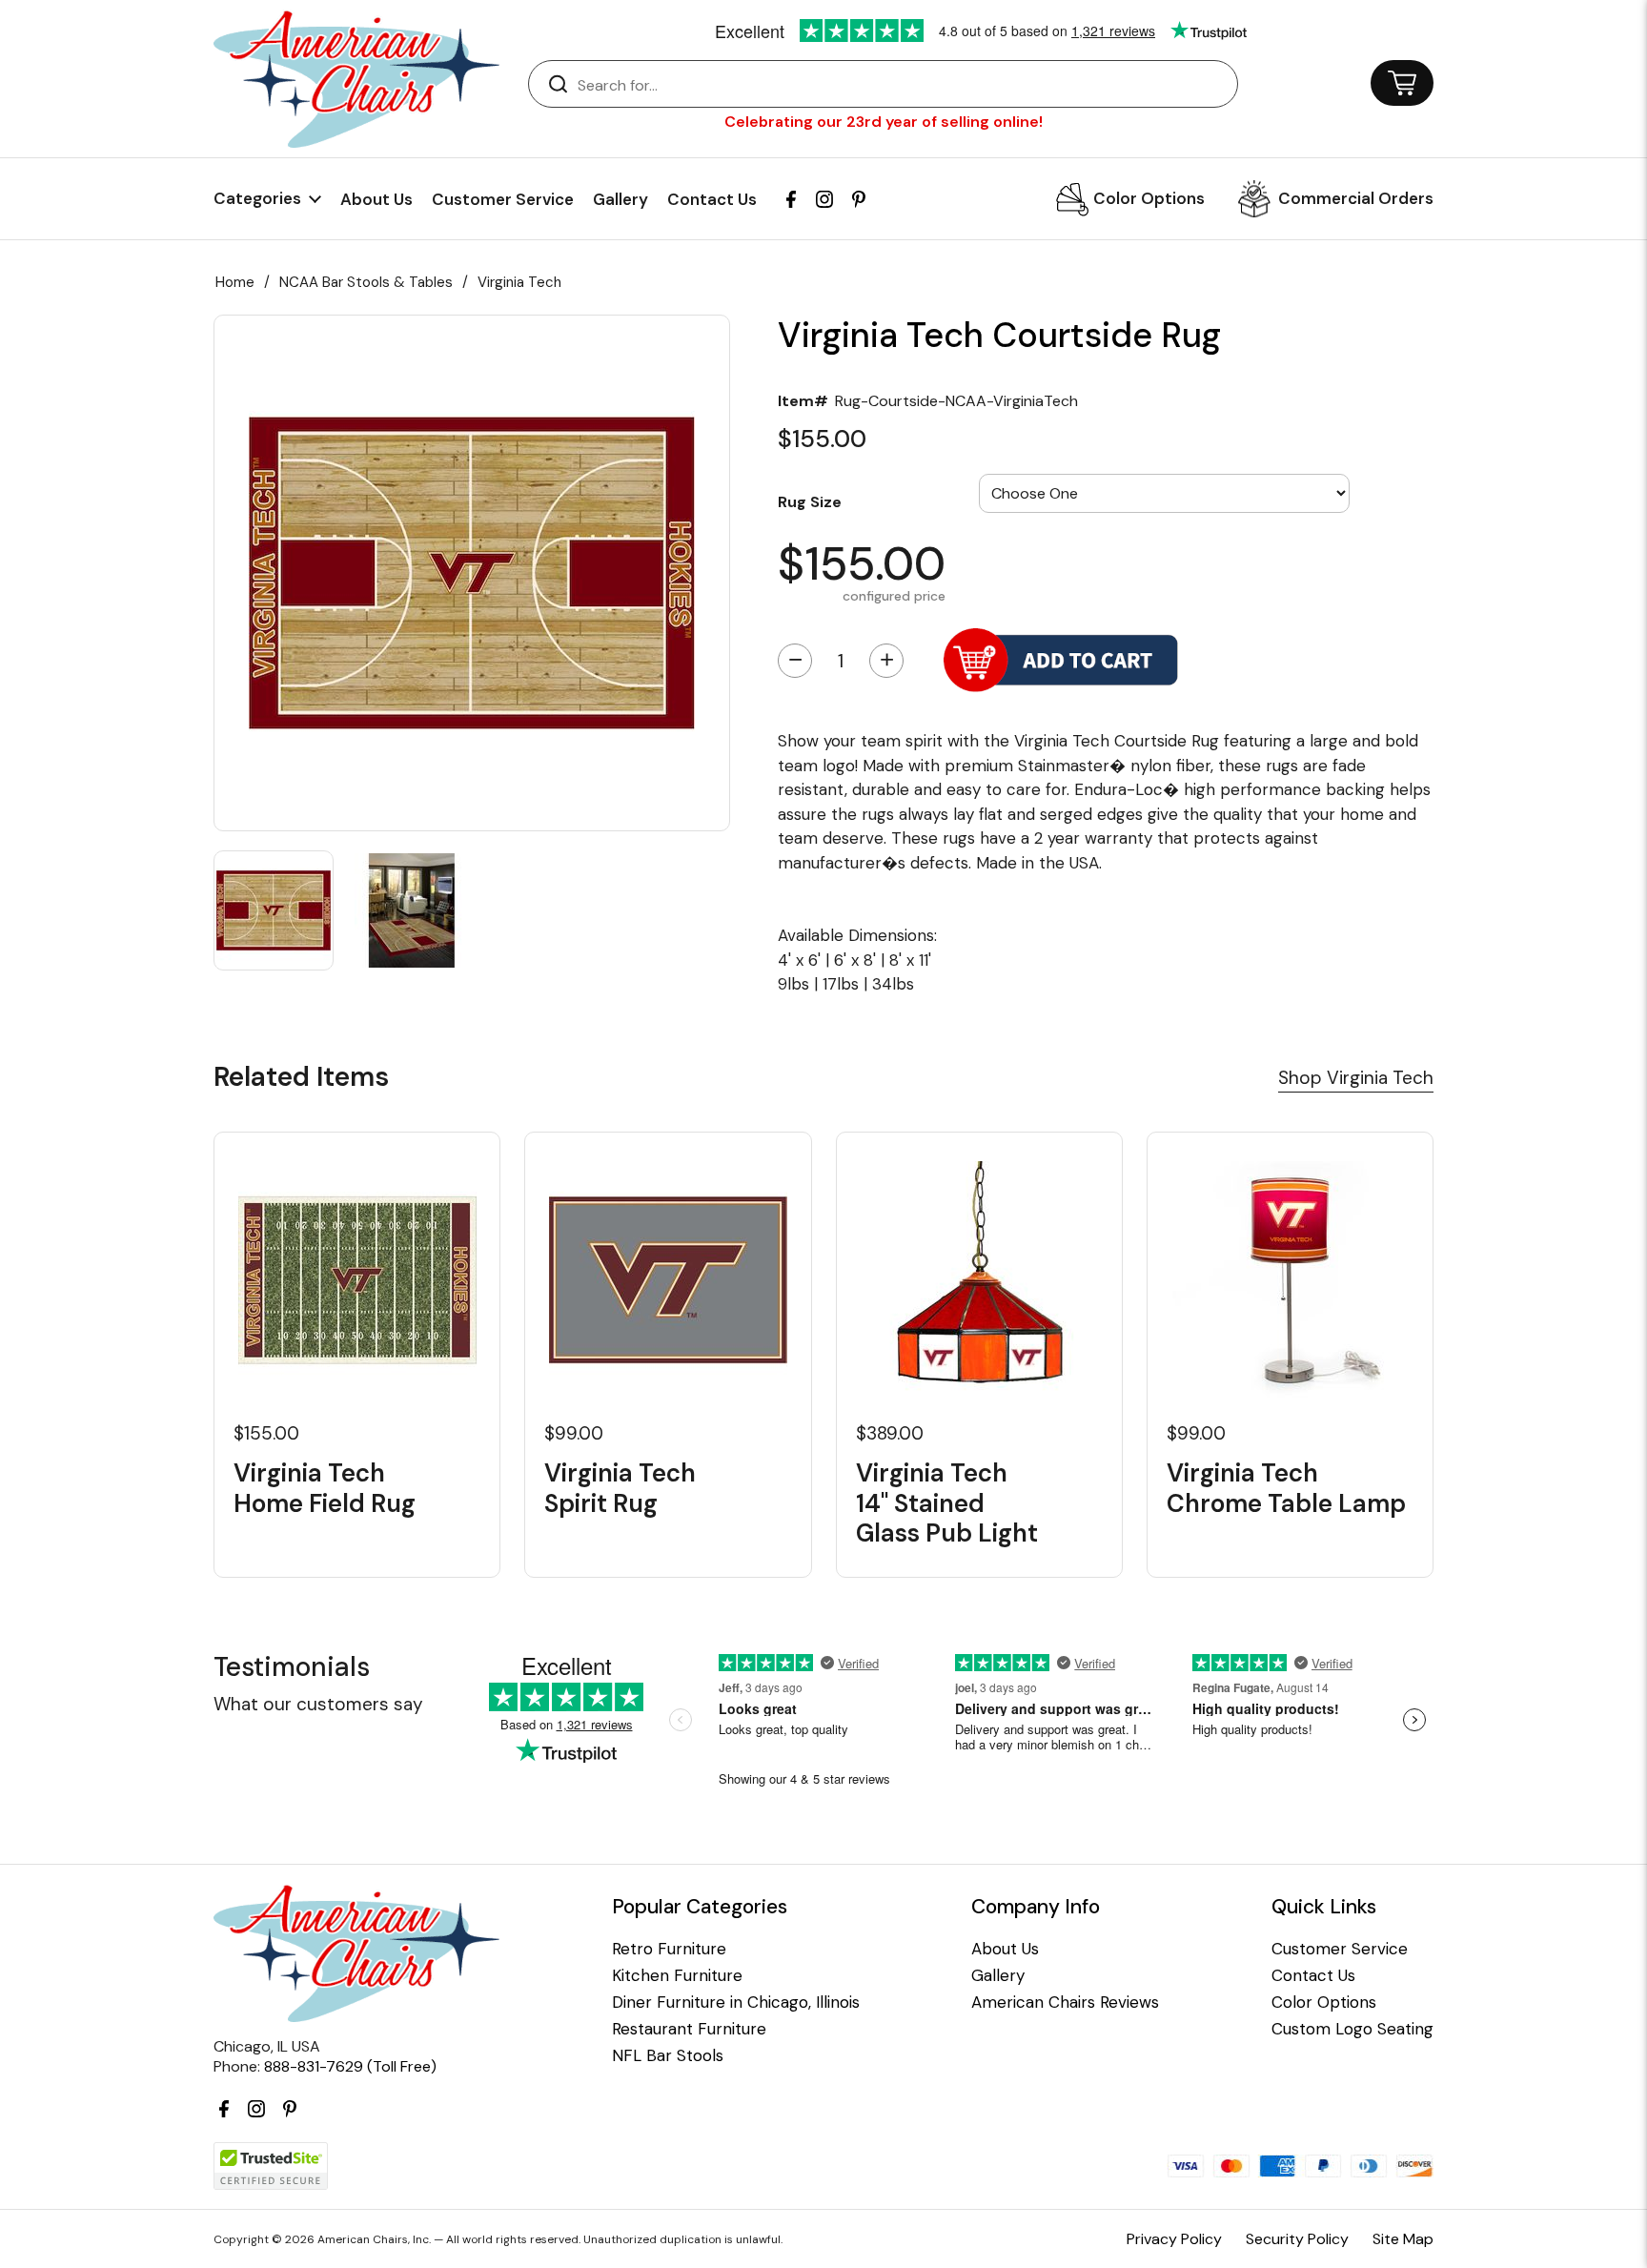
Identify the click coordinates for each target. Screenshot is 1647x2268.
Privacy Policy (1174, 2239)
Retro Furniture (669, 1949)
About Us (376, 199)
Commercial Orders (1356, 198)
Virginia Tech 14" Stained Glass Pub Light (947, 1503)
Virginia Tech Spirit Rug (620, 1488)
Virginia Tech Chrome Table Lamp (1286, 1488)
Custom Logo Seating (1352, 2029)
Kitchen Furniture (677, 1976)
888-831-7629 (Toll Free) (350, 2066)
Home (235, 282)
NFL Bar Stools (668, 2056)
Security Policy (1297, 2239)
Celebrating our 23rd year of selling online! (884, 122)
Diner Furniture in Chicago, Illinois (736, 2002)
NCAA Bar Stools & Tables (366, 282)
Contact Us (712, 199)
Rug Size (810, 501)
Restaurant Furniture (689, 2029)
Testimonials (292, 1667)
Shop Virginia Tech (1356, 1078)
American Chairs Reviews (1065, 2002)
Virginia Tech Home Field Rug (325, 1488)
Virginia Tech (519, 282)
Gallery (620, 199)
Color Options (1149, 198)
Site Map (1403, 2239)
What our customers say (318, 1704)
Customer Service (503, 199)
